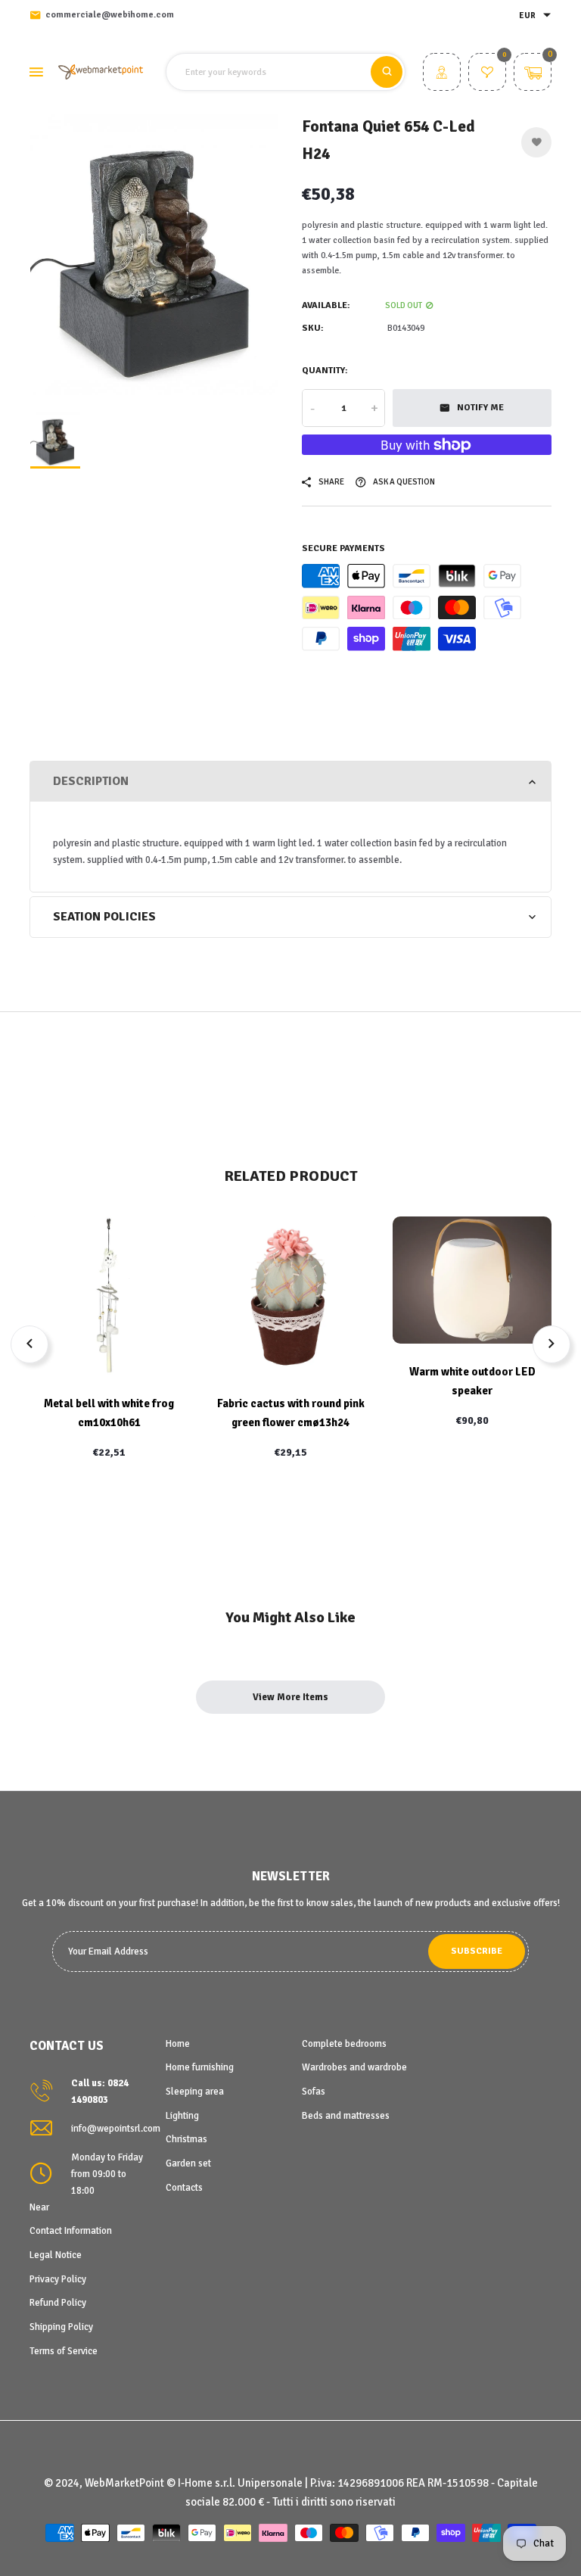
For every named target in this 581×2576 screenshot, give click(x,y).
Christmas (186, 2139)
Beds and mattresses (346, 2116)
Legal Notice (56, 2255)
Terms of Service (64, 2351)
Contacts (184, 2188)
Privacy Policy (58, 2279)
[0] (487, 74)
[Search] (387, 72)
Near (39, 2207)
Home (178, 2044)
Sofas (314, 2092)
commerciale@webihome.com (110, 15)
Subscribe (477, 1951)
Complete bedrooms (344, 2044)
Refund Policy (58, 2303)
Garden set (188, 2163)
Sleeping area (195, 2092)
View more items (290, 1697)
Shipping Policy (61, 2327)
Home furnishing (200, 2067)
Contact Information (71, 2231)
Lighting (182, 2116)
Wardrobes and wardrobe (354, 2067)
